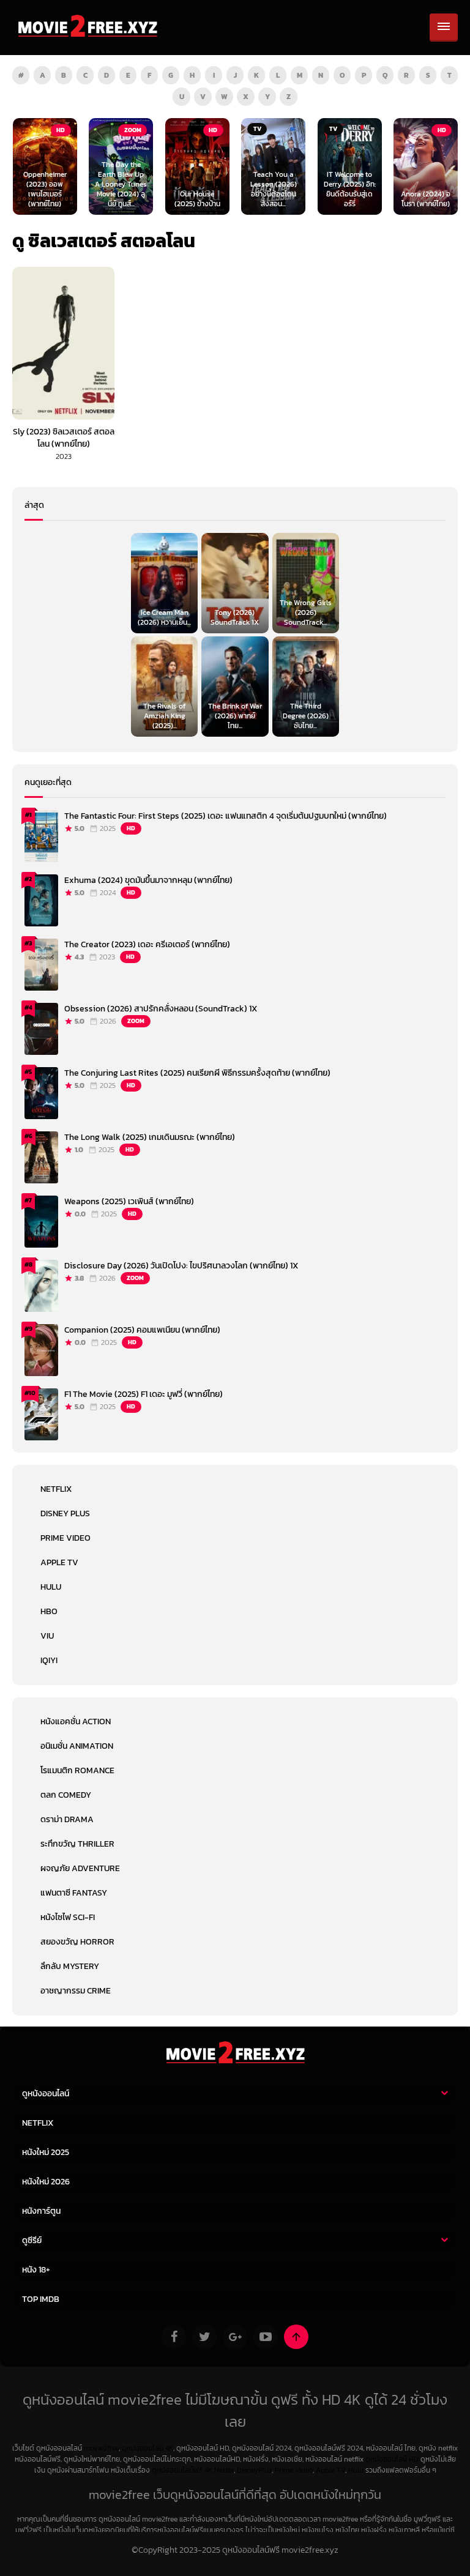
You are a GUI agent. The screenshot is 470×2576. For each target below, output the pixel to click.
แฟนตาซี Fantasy (74, 1893)
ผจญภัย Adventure (80, 1868)
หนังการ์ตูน (41, 2211)
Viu (47, 1636)
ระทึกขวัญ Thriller (77, 1844)
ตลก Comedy (66, 1795)
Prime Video (65, 1538)
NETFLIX (56, 1489)
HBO (49, 1611)
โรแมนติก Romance (77, 1770)
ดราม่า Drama (67, 1819)
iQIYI (49, 1660)
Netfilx (224, 2470)
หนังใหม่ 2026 (46, 2182)
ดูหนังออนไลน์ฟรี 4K (182, 2470)
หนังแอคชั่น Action (76, 1722)
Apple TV (59, 1562)
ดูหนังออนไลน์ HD (392, 2459)
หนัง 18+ (36, 2270)
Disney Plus (65, 1513)
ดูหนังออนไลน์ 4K (147, 2448)
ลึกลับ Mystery (70, 1966)
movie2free (101, 2448)
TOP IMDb (41, 2299)
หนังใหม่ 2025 (46, 2152)
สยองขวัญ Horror (77, 1942)
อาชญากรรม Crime (76, 1991)
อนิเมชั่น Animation (77, 1746)
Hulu (51, 1587)
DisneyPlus (254, 2470)
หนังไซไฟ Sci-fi (68, 1917)
